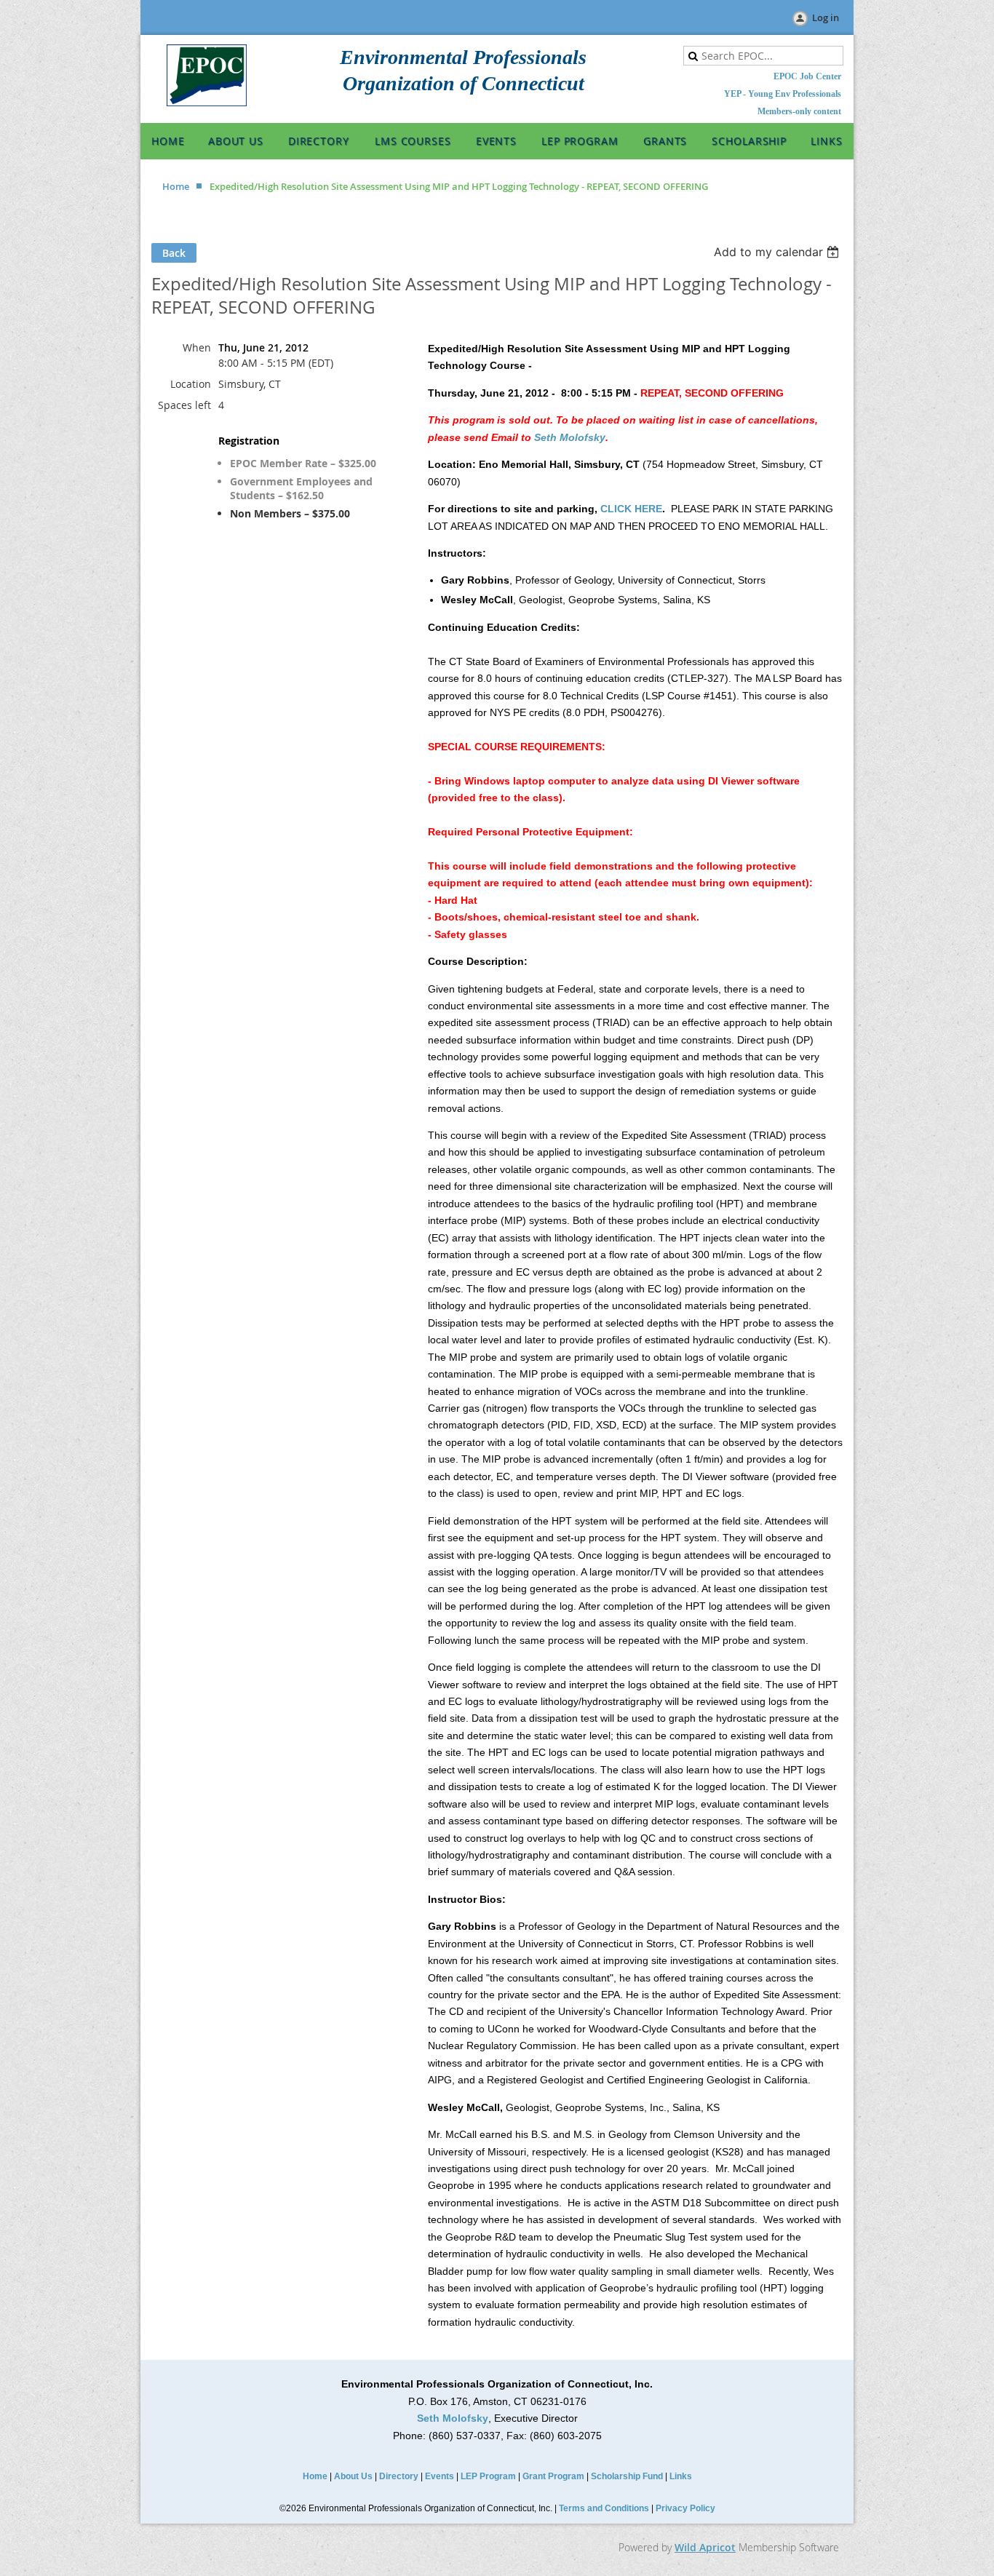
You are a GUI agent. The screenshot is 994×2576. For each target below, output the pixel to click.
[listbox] (778, 252)
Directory (399, 2476)
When (197, 347)
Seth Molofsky (570, 437)
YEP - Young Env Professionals (783, 94)
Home (176, 186)
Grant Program (553, 2476)
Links (681, 2476)
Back (174, 253)
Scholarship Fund (627, 2476)
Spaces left (184, 405)
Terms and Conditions (604, 2508)
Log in (826, 17)
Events (440, 2476)
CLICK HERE (631, 509)
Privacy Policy (685, 2508)
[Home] (207, 103)
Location (191, 384)
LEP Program (488, 2476)
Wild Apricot (705, 2547)
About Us (353, 2476)
